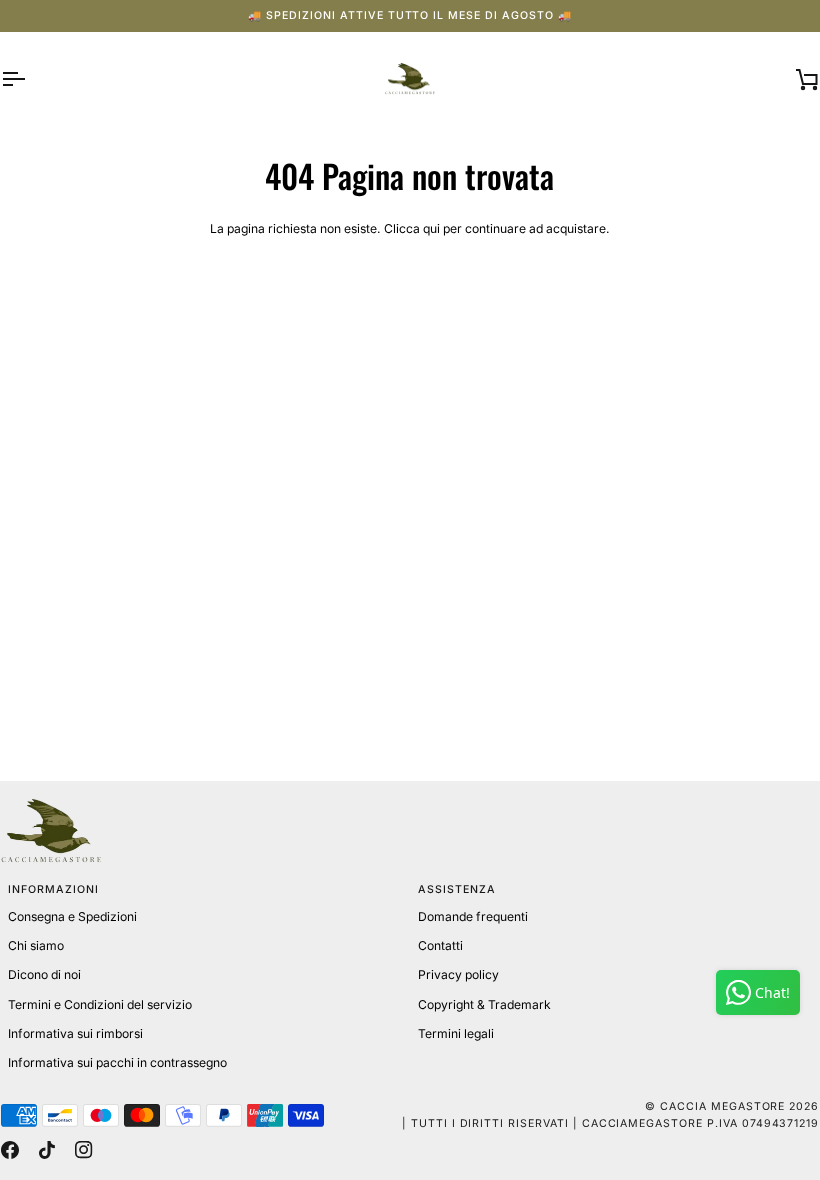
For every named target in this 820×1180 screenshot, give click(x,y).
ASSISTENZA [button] (457, 889)
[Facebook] (10, 1150)
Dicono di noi (44, 974)
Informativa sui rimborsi (75, 1033)
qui (431, 228)
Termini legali (456, 1033)
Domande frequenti (473, 916)
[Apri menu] (31, 79)
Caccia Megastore (722, 1106)
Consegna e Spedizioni (72, 916)
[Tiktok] (47, 1150)
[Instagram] (84, 1150)
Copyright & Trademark (484, 1004)
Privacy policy (458, 974)
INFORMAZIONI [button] (53, 889)
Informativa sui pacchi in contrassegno (117, 1062)
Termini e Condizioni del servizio (100, 1004)
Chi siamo (36, 945)
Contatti (440, 945)
